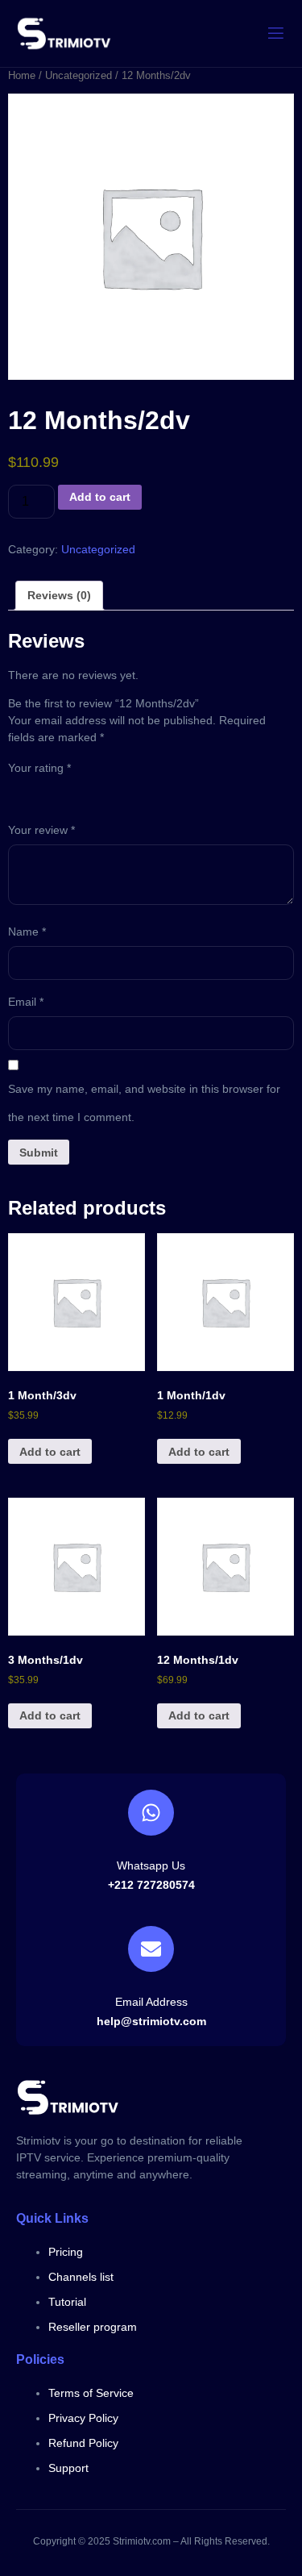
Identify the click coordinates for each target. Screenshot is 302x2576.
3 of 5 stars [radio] (63, 792)
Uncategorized (79, 75)
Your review (41, 830)
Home (22, 75)
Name (27, 932)
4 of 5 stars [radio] (85, 792)
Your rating (39, 768)
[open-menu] (276, 33)
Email (26, 1002)
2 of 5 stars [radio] (40, 792)
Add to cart (100, 497)
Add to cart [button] (50, 1452)
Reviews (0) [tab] (59, 595)
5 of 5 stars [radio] (108, 792)
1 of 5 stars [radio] (18, 792)
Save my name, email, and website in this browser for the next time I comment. (144, 1103)
